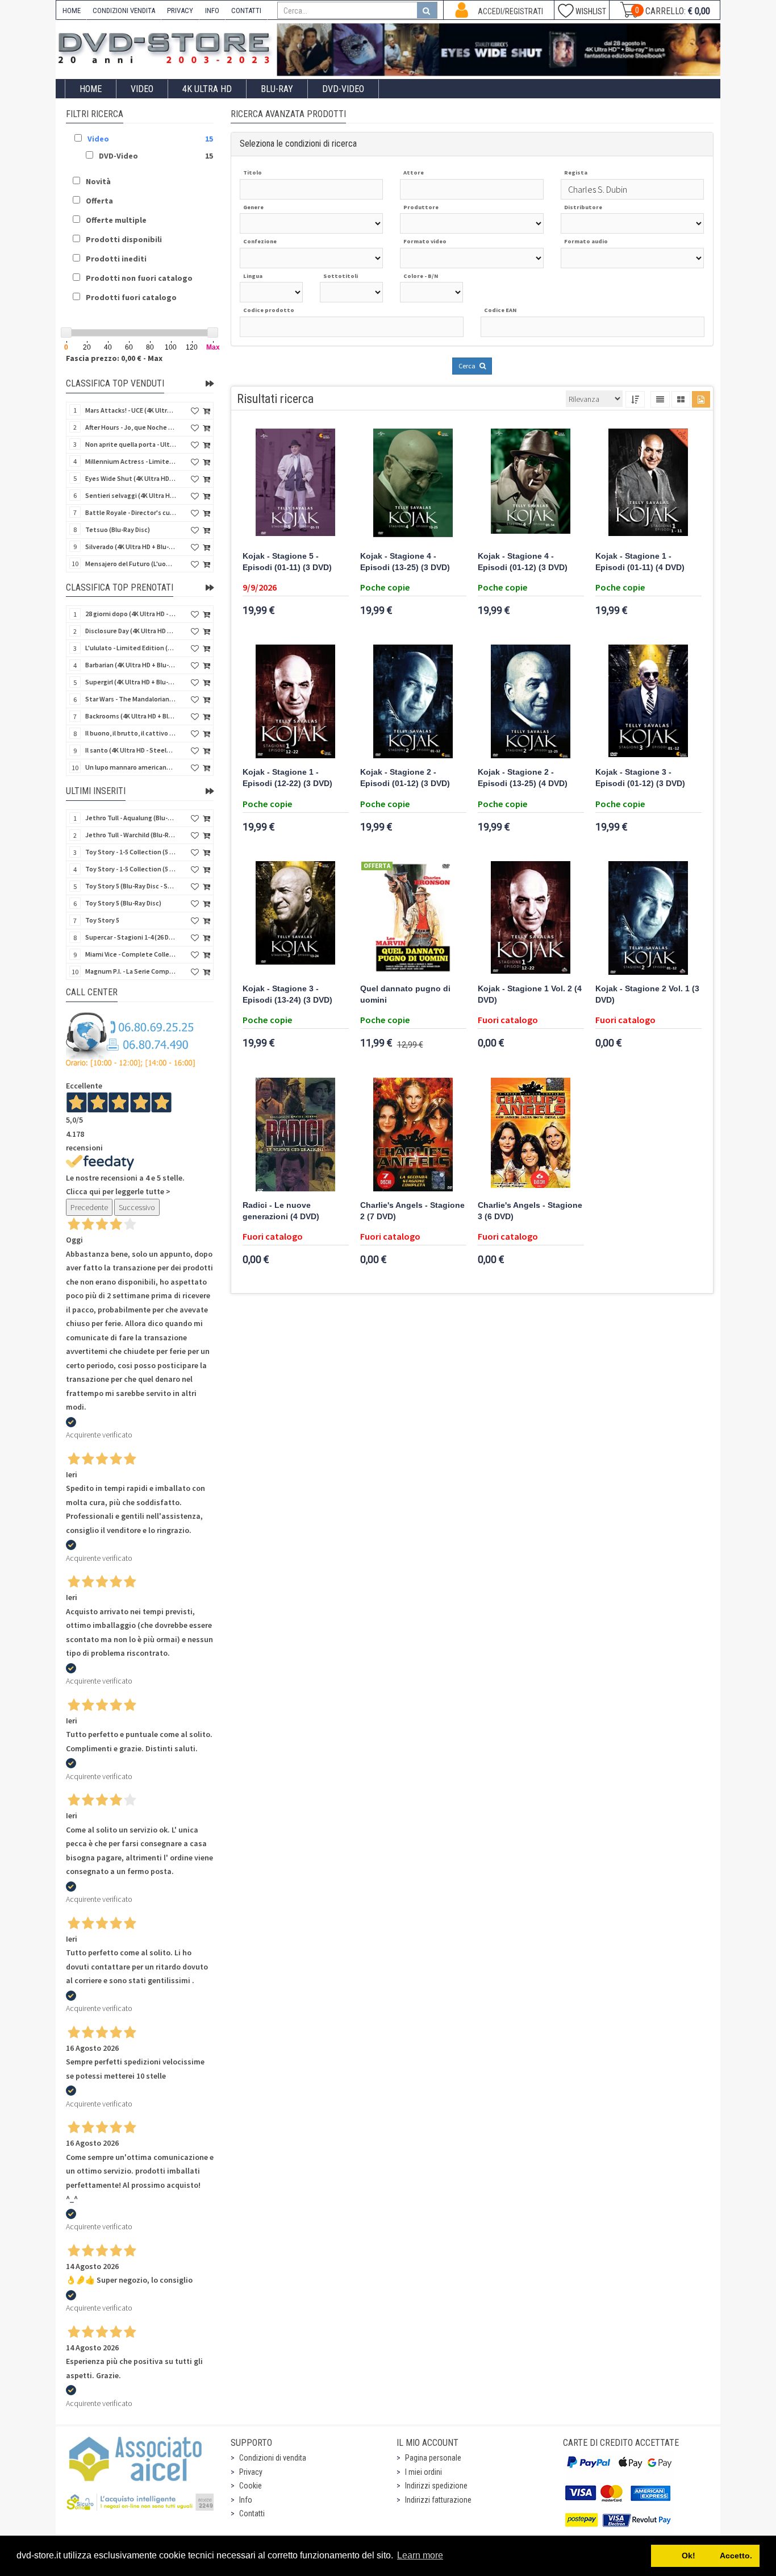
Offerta (99, 201)
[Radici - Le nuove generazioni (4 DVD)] (296, 1135)
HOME (72, 11)
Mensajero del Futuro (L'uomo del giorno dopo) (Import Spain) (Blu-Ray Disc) (131, 564)
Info (246, 2500)
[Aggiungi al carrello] (206, 411)
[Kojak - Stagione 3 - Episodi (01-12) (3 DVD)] (648, 701)
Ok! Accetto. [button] (706, 2556)
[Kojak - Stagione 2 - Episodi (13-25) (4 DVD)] (531, 701)
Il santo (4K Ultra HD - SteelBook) (131, 750)
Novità (98, 181)
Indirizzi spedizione (436, 2486)
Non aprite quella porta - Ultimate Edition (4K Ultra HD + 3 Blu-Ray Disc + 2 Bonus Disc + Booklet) (131, 444)
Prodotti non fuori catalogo (139, 278)
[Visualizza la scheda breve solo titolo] (660, 399)
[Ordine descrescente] (635, 399)
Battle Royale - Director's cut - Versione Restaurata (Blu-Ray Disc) (131, 512)
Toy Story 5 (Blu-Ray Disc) (123, 903)
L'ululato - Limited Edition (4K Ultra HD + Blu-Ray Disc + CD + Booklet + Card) (131, 648)
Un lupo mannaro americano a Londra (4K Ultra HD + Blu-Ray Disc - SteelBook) (131, 767)
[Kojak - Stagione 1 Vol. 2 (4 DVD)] (531, 918)
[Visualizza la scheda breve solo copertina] (701, 399)
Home (91, 89)
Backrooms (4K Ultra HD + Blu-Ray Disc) (131, 716)
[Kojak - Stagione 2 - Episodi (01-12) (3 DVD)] (413, 701)
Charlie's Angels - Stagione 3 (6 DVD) (530, 1211)
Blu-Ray (277, 89)
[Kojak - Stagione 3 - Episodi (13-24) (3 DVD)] (296, 918)
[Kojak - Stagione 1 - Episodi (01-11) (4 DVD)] (648, 485)
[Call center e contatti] (131, 1040)
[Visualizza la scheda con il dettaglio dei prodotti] (681, 399)
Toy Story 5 (102, 920)
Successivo (137, 1207)
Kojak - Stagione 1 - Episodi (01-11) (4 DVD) (640, 562)
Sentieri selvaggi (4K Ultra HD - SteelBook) (131, 495)
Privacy (251, 2472)
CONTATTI (246, 11)
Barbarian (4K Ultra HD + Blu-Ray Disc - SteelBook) (131, 665)
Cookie (251, 2486)
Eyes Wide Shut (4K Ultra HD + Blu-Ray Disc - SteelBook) (131, 478)
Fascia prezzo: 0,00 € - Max (114, 358)
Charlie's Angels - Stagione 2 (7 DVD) (412, 1211)
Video (142, 89)
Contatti (252, 2513)
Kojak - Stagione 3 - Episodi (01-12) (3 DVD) (640, 778)
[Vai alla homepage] (166, 46)
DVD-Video (343, 89)
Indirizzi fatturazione (438, 2500)
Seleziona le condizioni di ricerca (298, 144)
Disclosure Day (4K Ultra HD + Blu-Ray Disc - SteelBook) (131, 631)
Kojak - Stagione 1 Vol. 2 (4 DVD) (530, 994)
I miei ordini (424, 2472)
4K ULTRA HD (207, 89)
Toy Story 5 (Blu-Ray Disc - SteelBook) (131, 886)
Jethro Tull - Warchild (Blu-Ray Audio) (131, 835)
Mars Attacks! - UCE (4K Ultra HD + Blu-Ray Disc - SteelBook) (131, 410)
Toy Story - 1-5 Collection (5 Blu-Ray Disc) (131, 852)
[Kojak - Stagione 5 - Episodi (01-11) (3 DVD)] (296, 485)
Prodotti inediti (116, 259)
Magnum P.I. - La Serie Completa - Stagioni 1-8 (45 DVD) (131, 971)
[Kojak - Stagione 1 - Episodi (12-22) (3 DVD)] (296, 701)
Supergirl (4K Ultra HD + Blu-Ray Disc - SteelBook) (131, 682)
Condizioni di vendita (273, 2458)
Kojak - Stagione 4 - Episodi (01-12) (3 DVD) (523, 562)
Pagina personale (433, 2458)
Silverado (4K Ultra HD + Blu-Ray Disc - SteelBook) (131, 547)
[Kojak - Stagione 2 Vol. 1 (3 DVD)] (648, 918)
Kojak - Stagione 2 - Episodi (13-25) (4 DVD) (523, 778)
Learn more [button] (420, 2555)
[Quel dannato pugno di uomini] (413, 918)
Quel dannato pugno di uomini (405, 994)
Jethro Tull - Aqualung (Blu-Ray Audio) (131, 818)
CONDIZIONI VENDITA (124, 11)
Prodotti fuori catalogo (131, 297)
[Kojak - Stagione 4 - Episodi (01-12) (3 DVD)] (531, 485)
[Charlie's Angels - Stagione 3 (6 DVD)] (531, 1135)
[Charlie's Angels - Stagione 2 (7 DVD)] (413, 1135)
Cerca (468, 366)
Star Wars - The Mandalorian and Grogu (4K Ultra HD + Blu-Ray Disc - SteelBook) (131, 699)
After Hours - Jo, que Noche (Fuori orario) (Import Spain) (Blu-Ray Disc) (131, 427)
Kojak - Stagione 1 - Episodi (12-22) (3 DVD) (287, 778)
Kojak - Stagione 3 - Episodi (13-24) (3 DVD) (287, 994)
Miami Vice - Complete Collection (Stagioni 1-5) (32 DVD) (131, 954)
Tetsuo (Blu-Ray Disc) (118, 529)
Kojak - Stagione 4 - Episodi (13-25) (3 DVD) (405, 562)
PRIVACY (180, 11)
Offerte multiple (116, 220)
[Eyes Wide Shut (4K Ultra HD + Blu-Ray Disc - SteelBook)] (499, 50)
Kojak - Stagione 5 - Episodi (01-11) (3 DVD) (287, 562)
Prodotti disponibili (124, 239)
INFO (212, 11)
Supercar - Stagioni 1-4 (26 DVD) (131, 937)
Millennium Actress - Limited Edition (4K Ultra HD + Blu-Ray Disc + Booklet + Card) (131, 461)
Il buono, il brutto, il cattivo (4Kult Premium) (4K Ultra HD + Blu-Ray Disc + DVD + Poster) (131, 733)
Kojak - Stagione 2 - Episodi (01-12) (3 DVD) (405, 778)
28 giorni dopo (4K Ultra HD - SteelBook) (131, 614)
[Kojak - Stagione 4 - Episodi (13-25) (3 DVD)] (413, 485)
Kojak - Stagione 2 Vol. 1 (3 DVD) (647, 994)
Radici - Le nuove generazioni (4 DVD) (281, 1211)
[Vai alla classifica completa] (210, 384)
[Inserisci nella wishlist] (195, 411)
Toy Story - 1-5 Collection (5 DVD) (131, 869)
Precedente (89, 1207)
